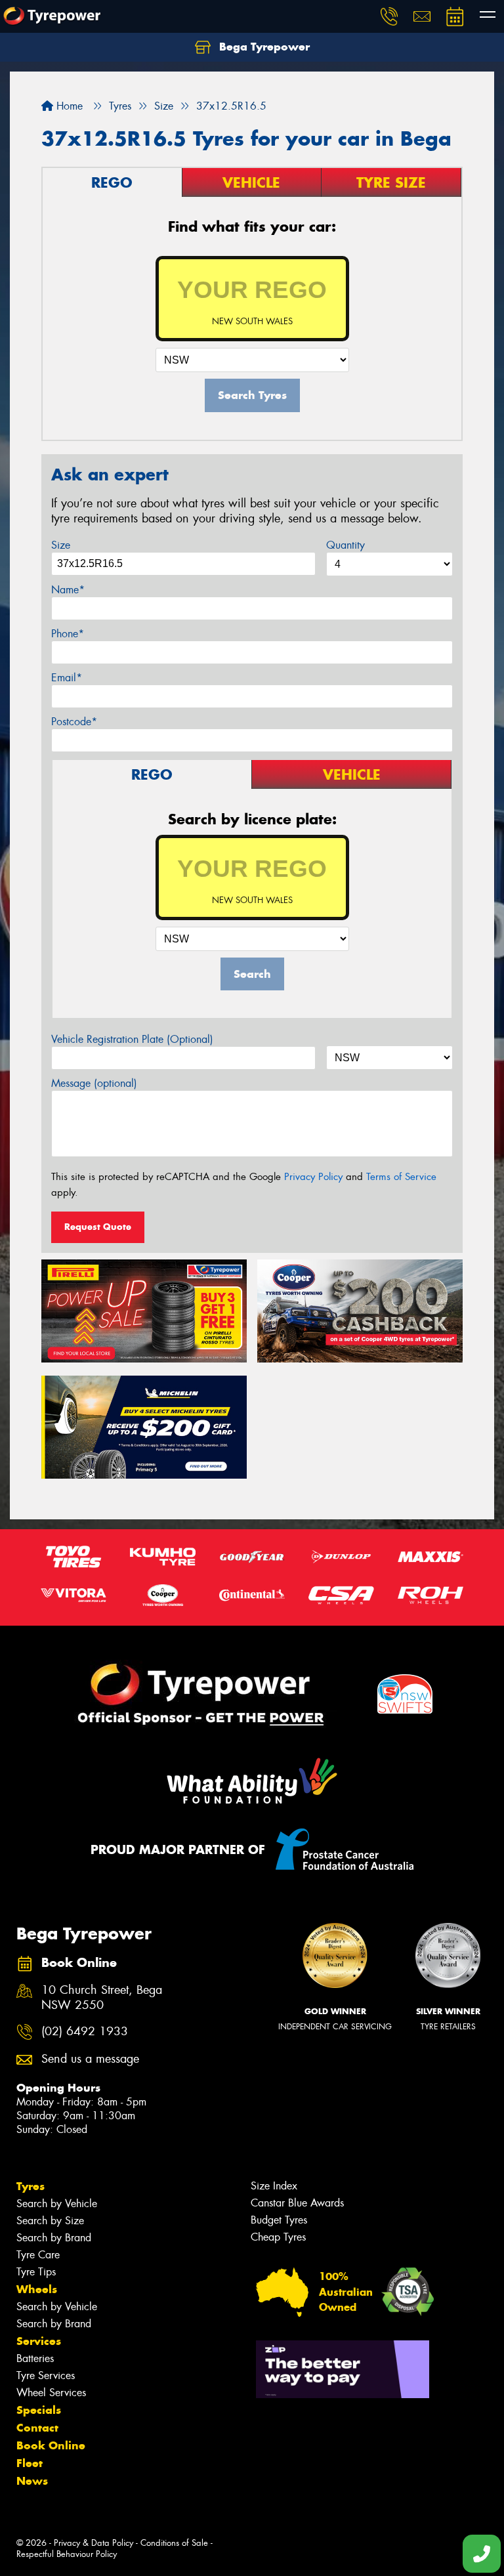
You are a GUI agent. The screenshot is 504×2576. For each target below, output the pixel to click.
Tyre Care (38, 2255)
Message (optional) (94, 1083)
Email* (67, 678)
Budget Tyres (279, 2220)
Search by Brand (54, 2238)
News (32, 2481)
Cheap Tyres (278, 2237)
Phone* (68, 634)
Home (68, 106)
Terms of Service (401, 1177)
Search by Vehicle (57, 2204)
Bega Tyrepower (263, 47)
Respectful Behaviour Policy (67, 2554)
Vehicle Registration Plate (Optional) (132, 1039)
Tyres (31, 2186)
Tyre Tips (36, 2272)
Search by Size (50, 2221)
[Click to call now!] (389, 16)
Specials (39, 2410)
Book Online (51, 2445)
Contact (37, 2428)
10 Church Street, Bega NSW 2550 (102, 1998)
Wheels (37, 2289)
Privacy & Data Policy (94, 2543)
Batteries (35, 2358)
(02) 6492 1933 (85, 2032)
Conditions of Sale (174, 2543)
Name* (68, 590)
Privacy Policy (313, 1177)
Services (39, 2341)
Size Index (274, 2186)
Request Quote (98, 1227)
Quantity (346, 545)
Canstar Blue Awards (297, 2203)
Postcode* (74, 722)
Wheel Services (51, 2393)
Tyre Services (46, 2375)
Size (61, 545)
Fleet (30, 2463)
